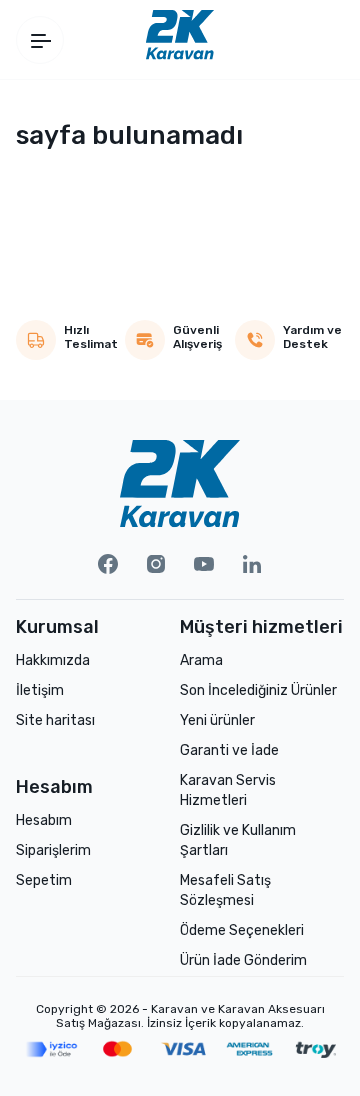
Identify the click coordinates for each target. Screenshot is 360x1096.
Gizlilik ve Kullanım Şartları (238, 840)
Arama (201, 660)
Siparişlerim (53, 850)
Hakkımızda (53, 660)
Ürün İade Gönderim (243, 960)
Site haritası (55, 720)
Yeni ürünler (217, 720)
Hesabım (44, 820)
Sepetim (44, 880)
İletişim (40, 690)
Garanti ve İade (229, 750)
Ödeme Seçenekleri (242, 930)
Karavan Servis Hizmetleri (228, 790)
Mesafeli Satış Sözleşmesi (225, 890)
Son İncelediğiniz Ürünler (258, 690)
